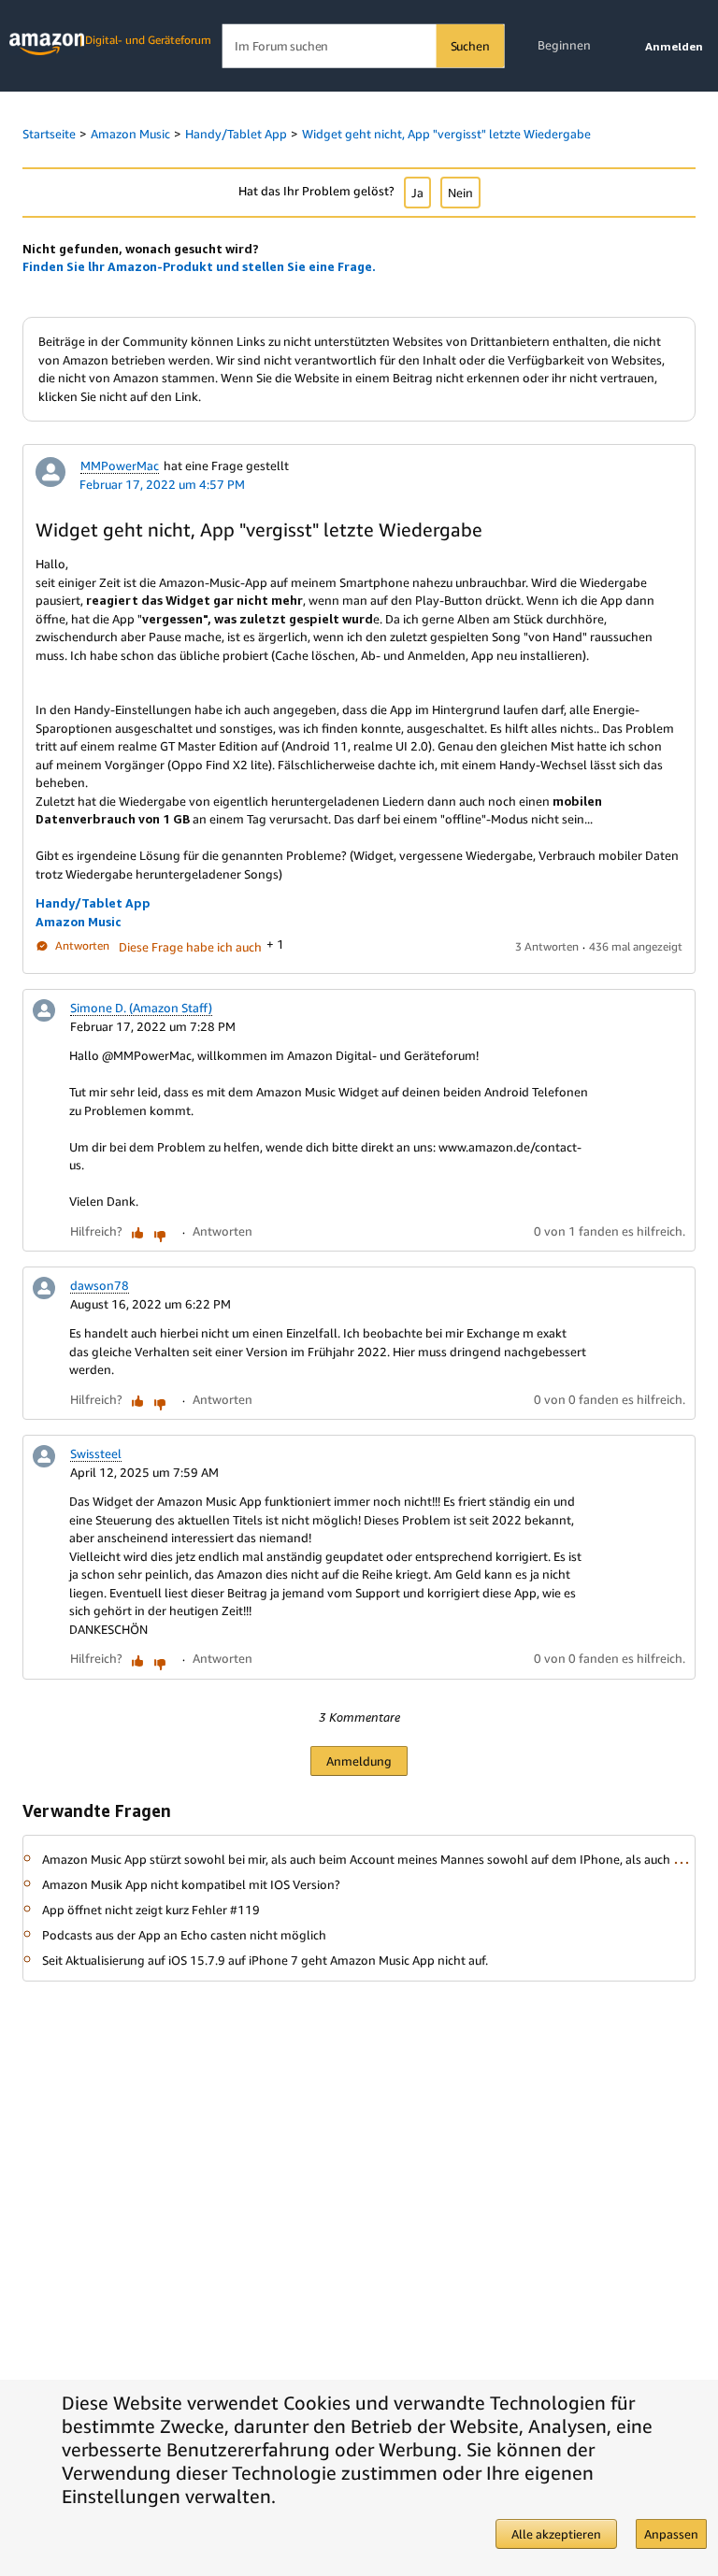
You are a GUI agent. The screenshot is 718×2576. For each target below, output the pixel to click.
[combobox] (363, 46)
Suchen (470, 46)
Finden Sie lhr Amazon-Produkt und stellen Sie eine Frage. (199, 266)
